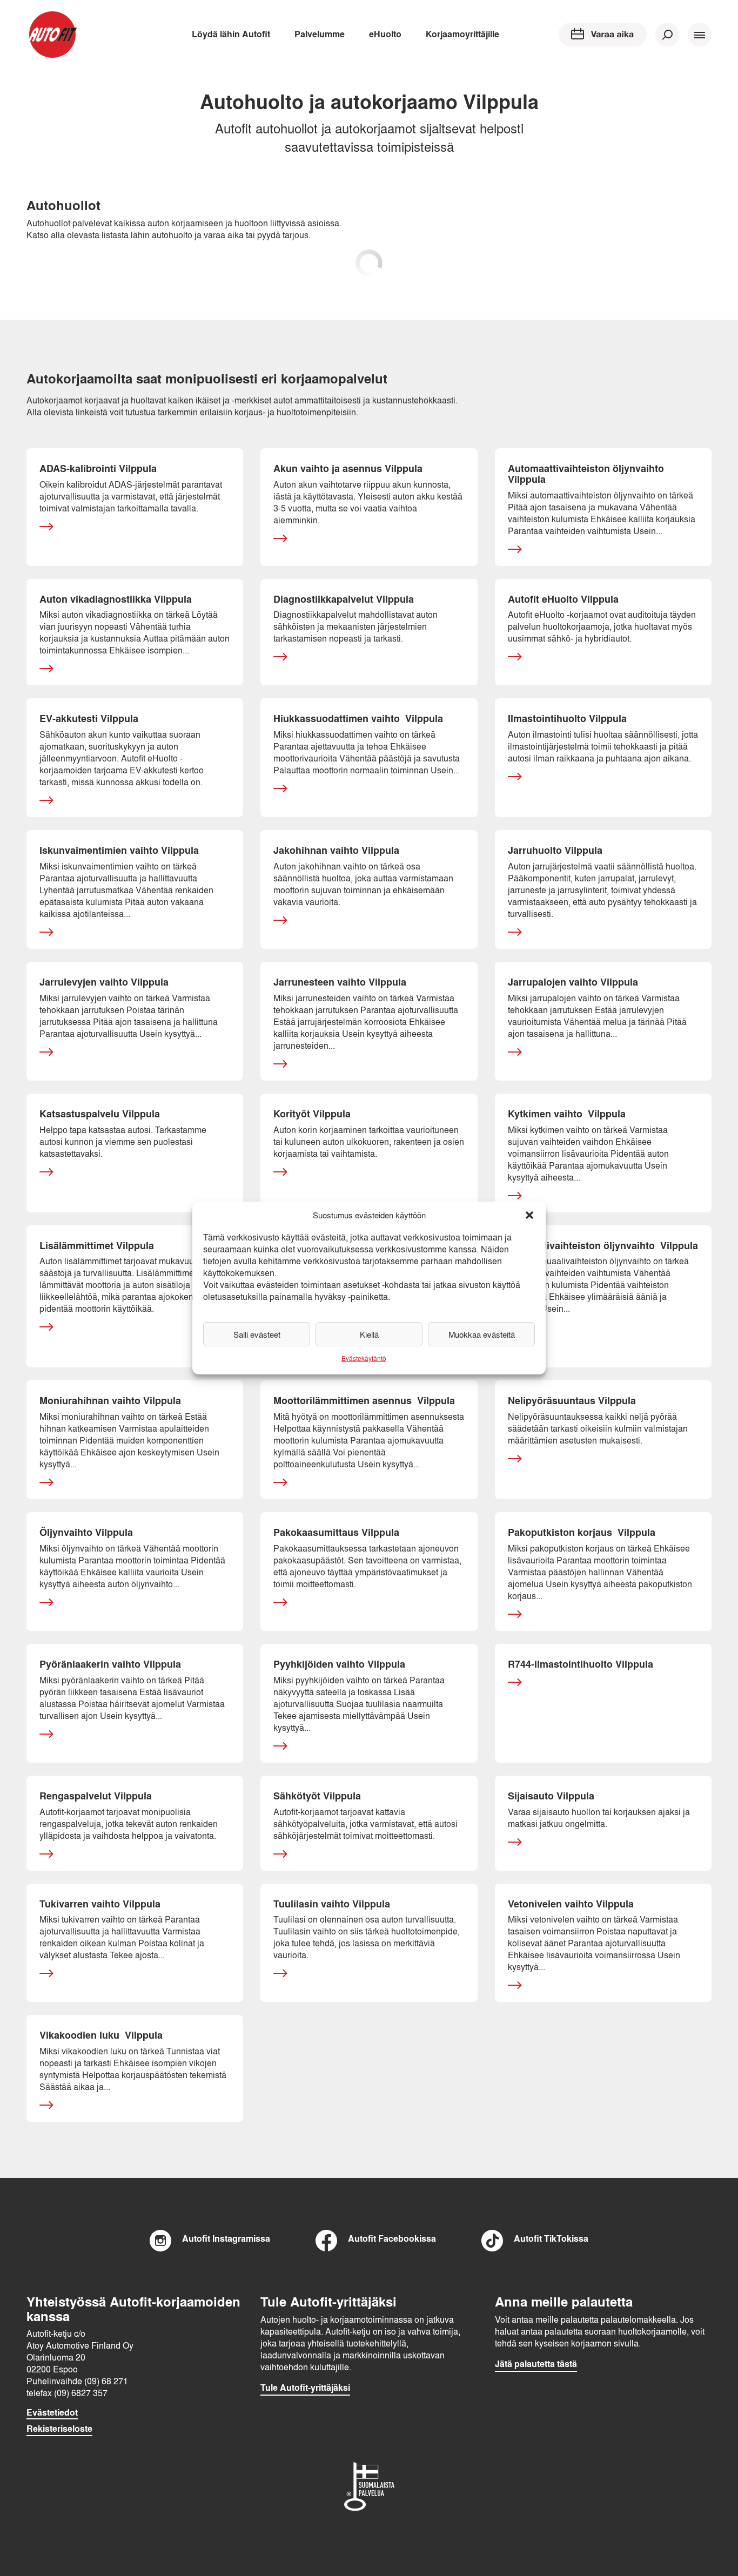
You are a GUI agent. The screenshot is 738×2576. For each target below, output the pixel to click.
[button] (529, 1215)
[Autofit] (52, 35)
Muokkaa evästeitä (482, 1334)
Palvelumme (320, 34)
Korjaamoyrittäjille (462, 34)
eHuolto (385, 34)
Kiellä (369, 1334)
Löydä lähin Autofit (231, 34)
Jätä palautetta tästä (536, 2364)
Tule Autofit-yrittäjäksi (305, 2388)
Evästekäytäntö (364, 1358)
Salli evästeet (257, 1334)
